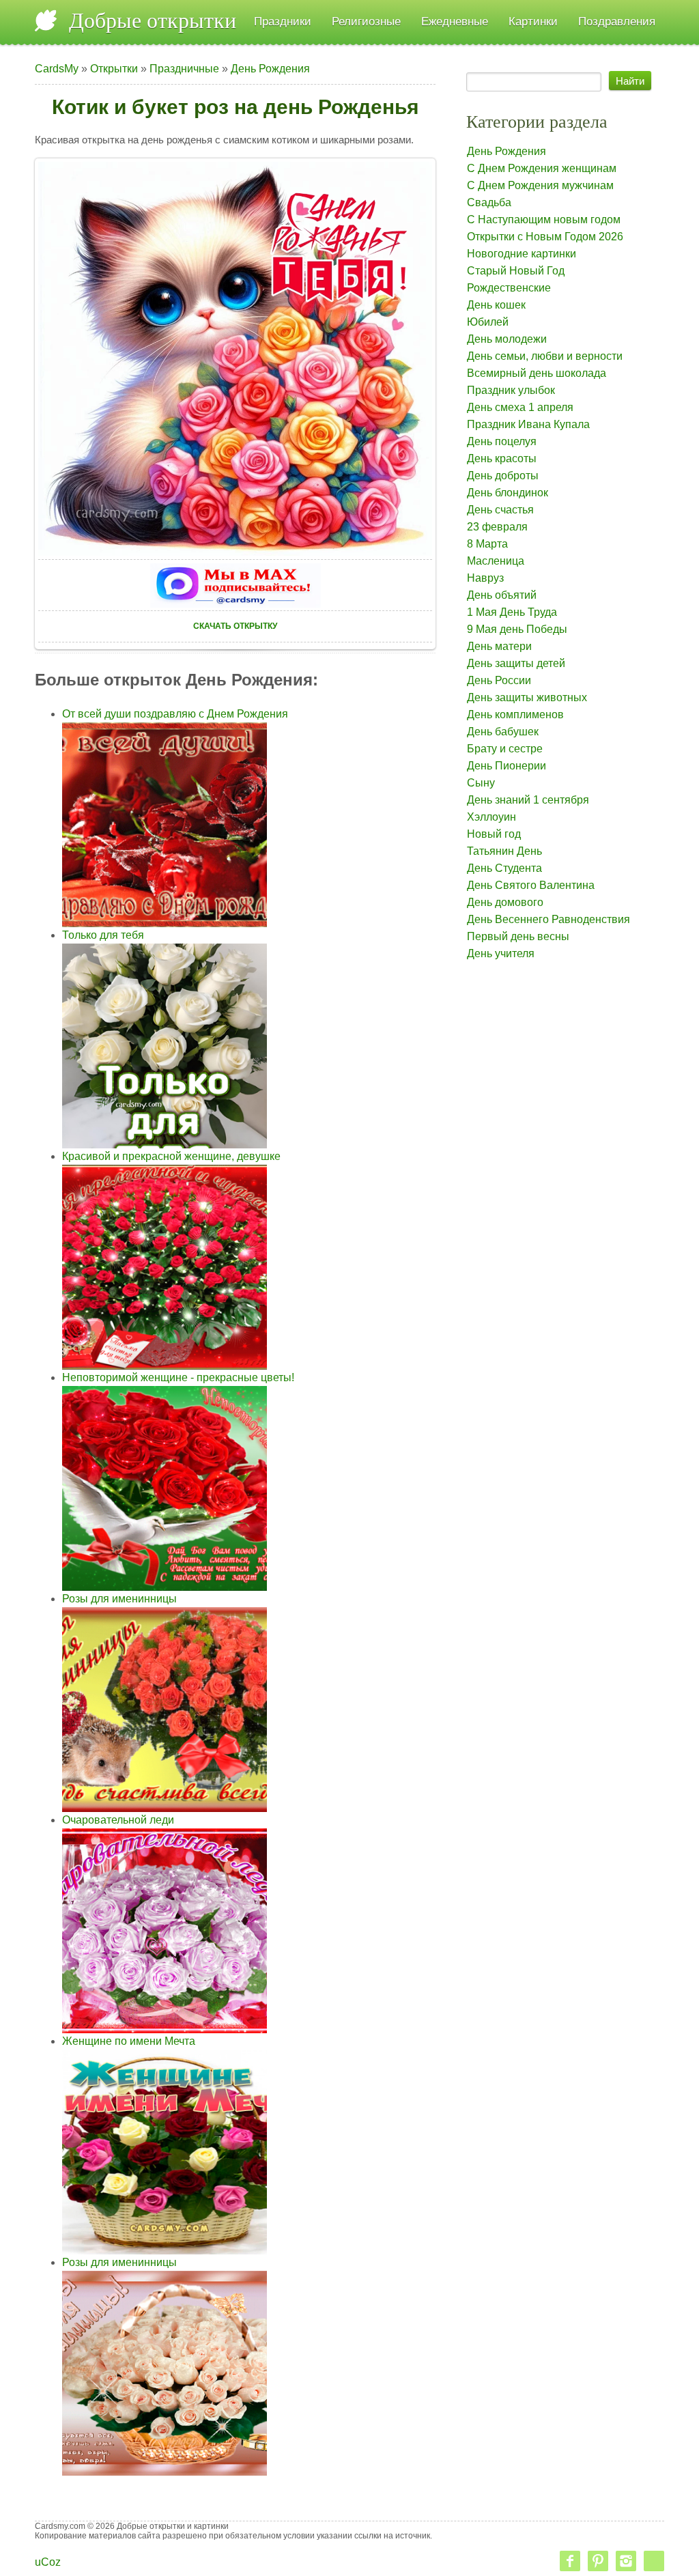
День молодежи (507, 339)
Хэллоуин (491, 817)
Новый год (494, 834)
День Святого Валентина (531, 885)
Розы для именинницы (119, 1599)
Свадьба (489, 202)
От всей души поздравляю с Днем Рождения (175, 714)
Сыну (481, 783)
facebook (570, 2561)
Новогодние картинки (522, 254)
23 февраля (497, 527)
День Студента (504, 868)
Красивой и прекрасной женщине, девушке (171, 1156)
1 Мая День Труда (512, 612)
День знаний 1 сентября (528, 800)
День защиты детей (516, 663)
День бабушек (503, 732)
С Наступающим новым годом (544, 220)
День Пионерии (507, 766)
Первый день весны (518, 936)
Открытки (114, 69)
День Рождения (270, 69)
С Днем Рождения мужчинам (540, 185)
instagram (626, 2561)
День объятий (502, 595)
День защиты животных (527, 697)
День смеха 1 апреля (520, 407)
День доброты (503, 476)
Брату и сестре (505, 749)
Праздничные (184, 69)
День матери (499, 646)
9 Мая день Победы (517, 629)
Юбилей (488, 322)
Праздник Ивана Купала (528, 424)
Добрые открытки (153, 20)
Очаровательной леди (118, 1820)
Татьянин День (504, 851)
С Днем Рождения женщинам (542, 168)
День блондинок (508, 493)
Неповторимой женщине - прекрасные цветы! (178, 1377)
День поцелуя (502, 441)
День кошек (496, 305)
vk (654, 2561)
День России (499, 680)
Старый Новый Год (516, 271)
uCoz (48, 2562)
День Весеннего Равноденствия (548, 919)
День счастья (500, 510)
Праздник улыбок (511, 390)
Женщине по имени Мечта (129, 2041)
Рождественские (509, 288)
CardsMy (57, 69)
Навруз (485, 578)
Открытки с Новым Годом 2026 (545, 237)
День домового (505, 902)
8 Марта (487, 544)
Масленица (496, 561)
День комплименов (515, 714)
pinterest (598, 2561)
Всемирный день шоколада (537, 373)
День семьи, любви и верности (545, 356)
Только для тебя (103, 935)
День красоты (502, 458)
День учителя (501, 953)
